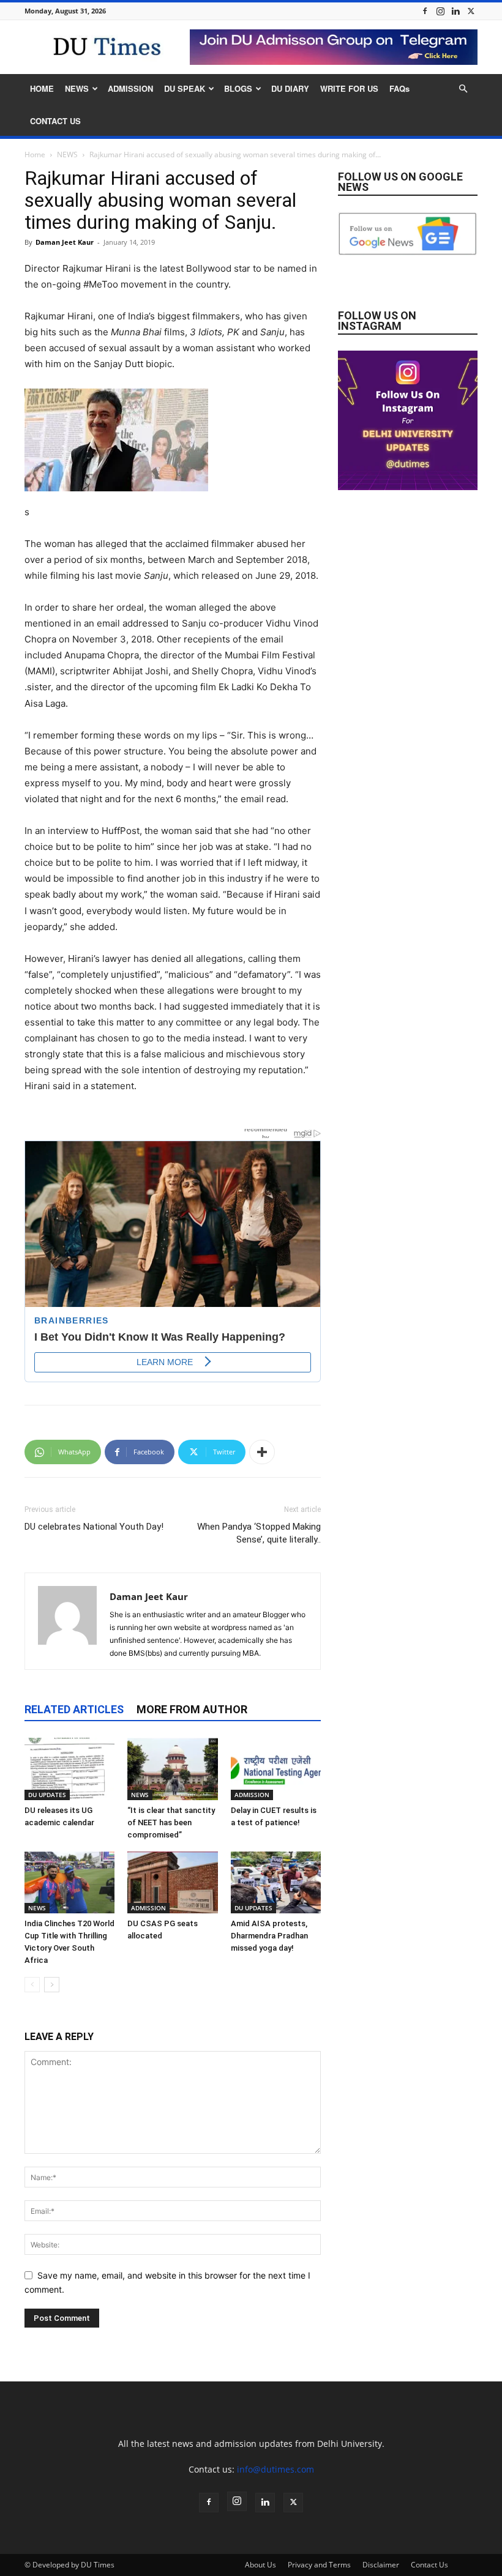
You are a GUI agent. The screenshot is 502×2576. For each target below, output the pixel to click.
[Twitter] (471, 11)
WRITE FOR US (349, 88)
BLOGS (238, 88)
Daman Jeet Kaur (65, 242)
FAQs (399, 88)
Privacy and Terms (319, 2565)
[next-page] (52, 1985)
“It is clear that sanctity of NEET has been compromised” (171, 1822)
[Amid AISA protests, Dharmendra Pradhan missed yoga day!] (276, 1882)
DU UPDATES (47, 1795)
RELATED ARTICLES (74, 1709)
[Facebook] (425, 11)
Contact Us (429, 2565)
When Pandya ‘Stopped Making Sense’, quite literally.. (259, 1533)
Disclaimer (381, 2565)
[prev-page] (32, 1985)
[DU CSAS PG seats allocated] (172, 1882)
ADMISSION (130, 88)
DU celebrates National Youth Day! (94, 1527)
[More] (262, 1452)
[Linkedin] (455, 11)
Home (35, 154)
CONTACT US (55, 121)
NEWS (77, 88)
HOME (42, 88)
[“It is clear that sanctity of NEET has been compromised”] (172, 1769)
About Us (260, 2565)
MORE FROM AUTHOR (192, 1709)
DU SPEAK (185, 88)
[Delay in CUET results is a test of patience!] (276, 1769)
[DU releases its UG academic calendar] (69, 1769)
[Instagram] (440, 11)
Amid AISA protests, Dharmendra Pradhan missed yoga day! (269, 1936)
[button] (463, 89)
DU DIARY (290, 88)
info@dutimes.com (275, 2469)
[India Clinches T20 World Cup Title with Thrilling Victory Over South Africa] (69, 1882)
